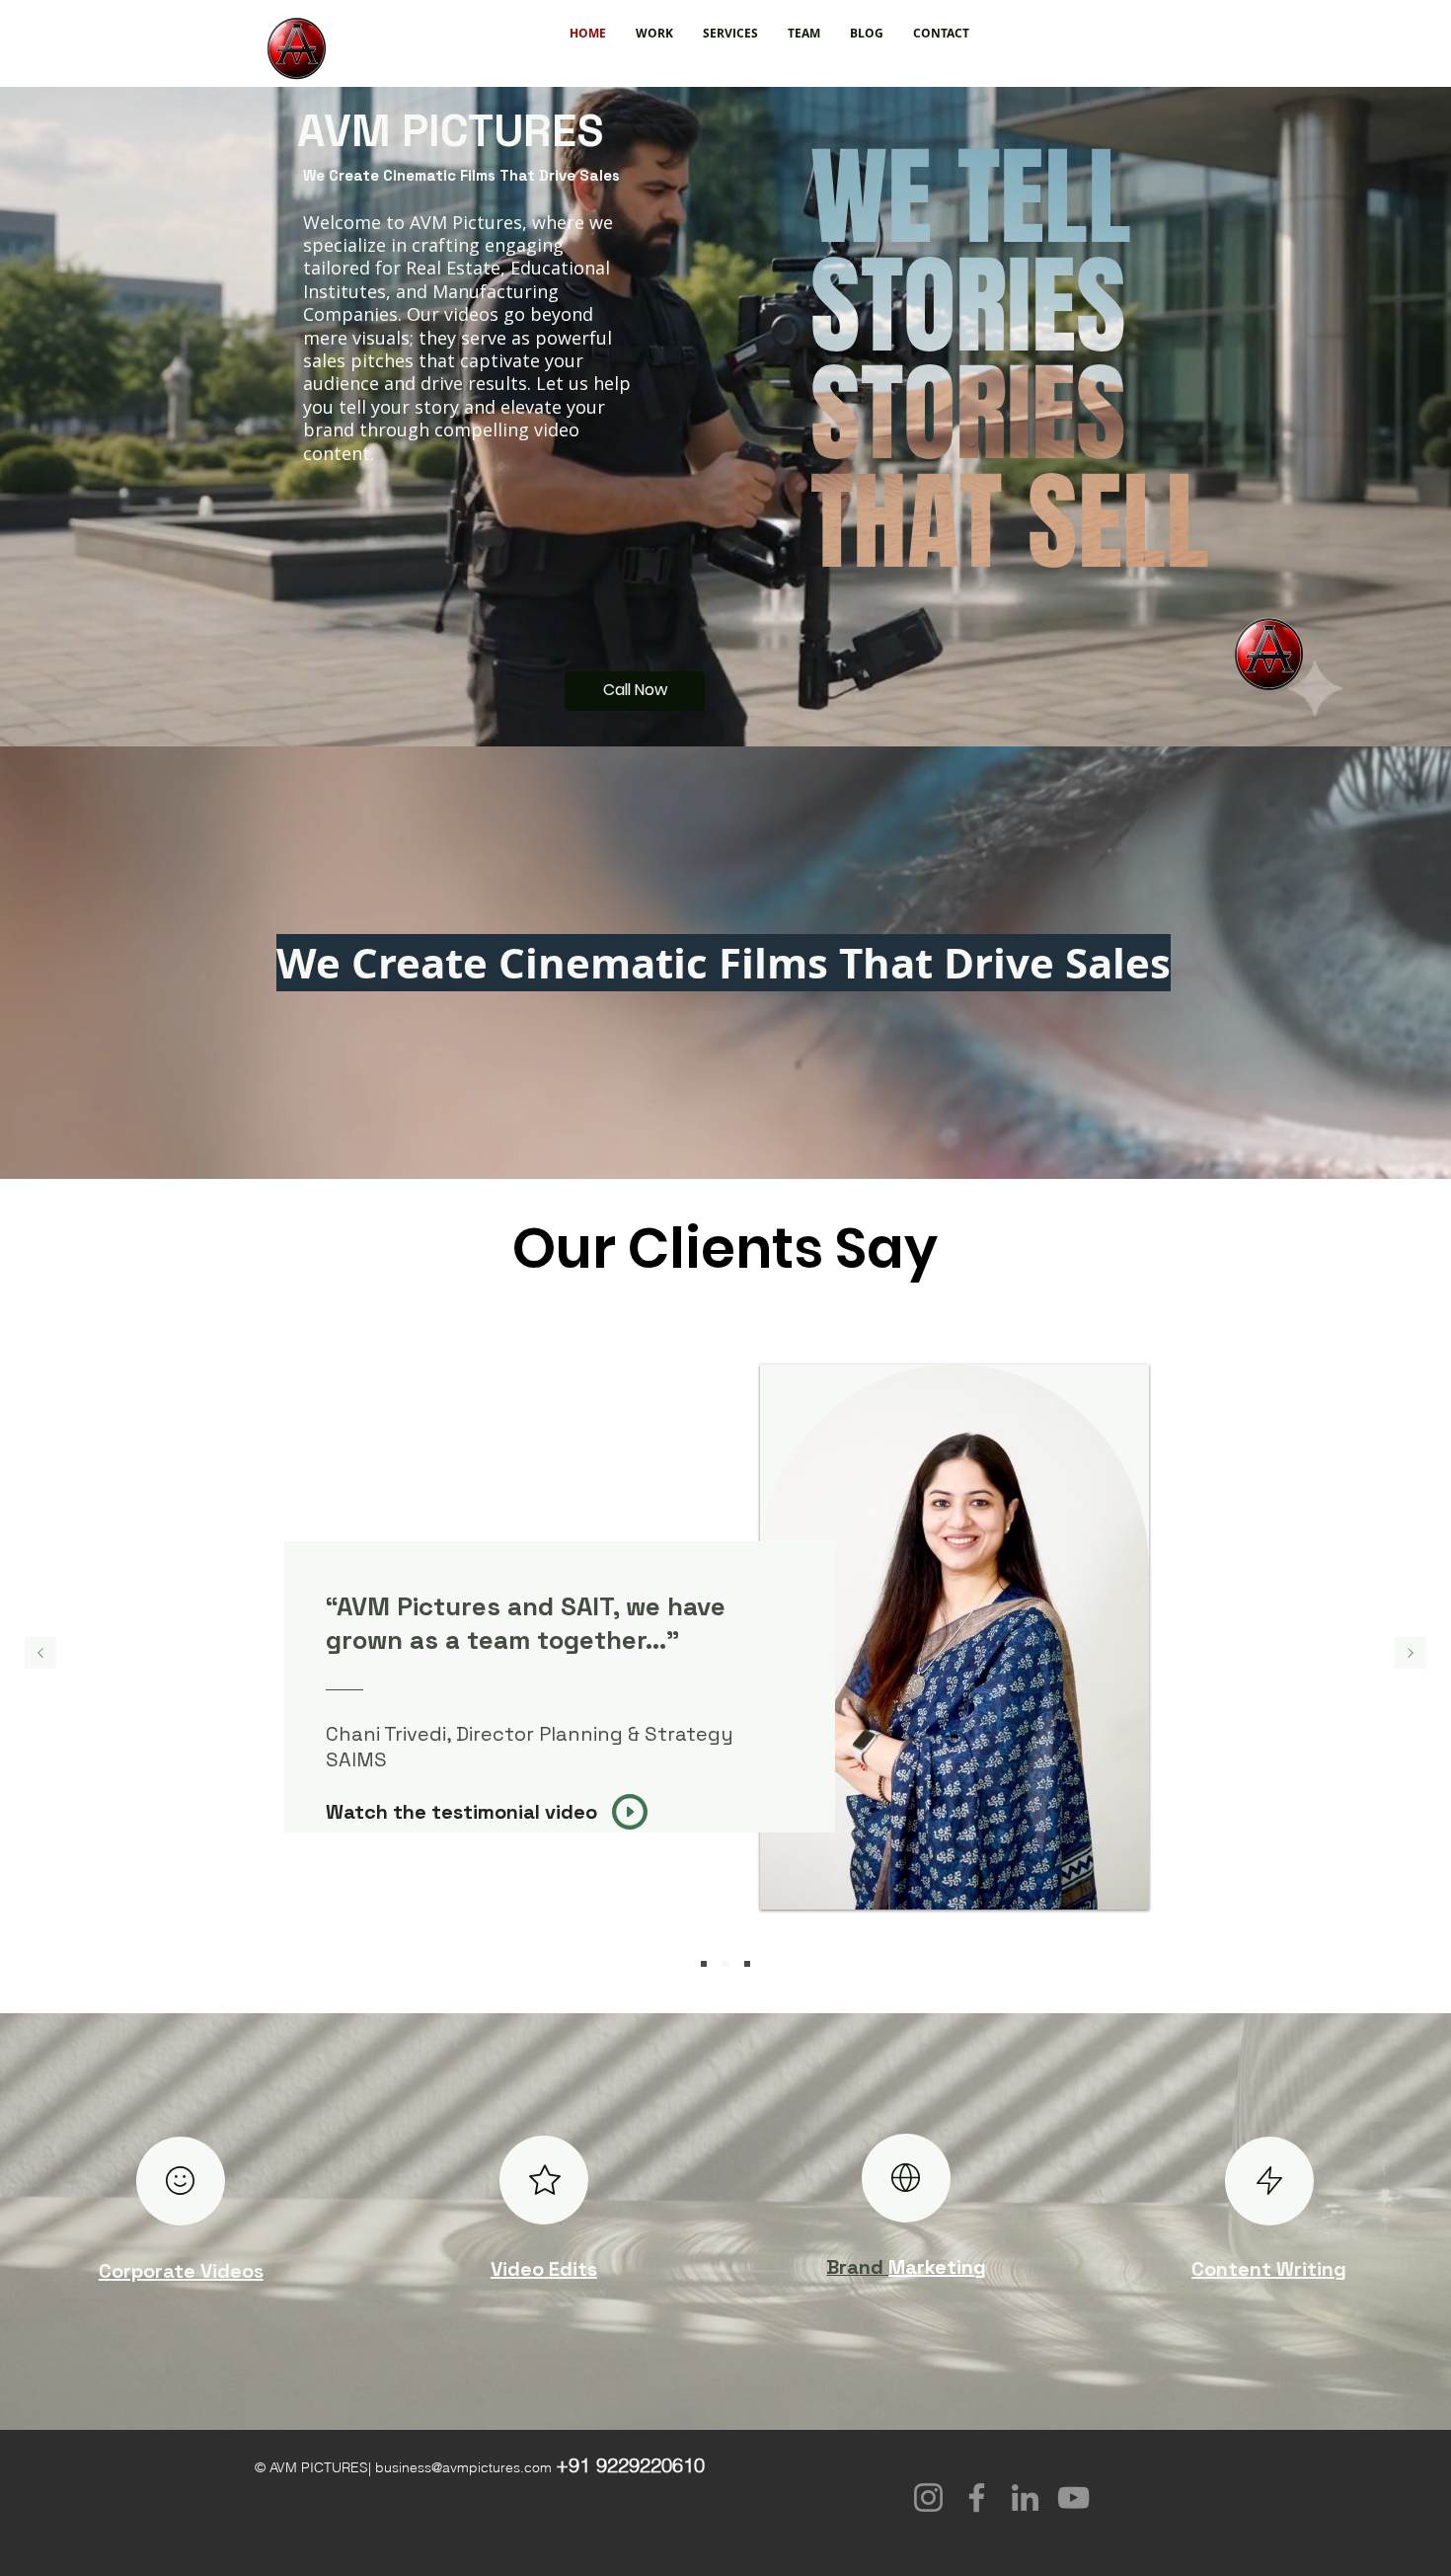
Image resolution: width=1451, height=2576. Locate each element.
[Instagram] (928, 2498)
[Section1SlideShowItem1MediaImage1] (704, 1964)
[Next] (1411, 1654)
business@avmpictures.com (463, 2467)
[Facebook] (977, 2498)
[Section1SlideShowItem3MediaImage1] (747, 1964)
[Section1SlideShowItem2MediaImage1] (725, 1964)
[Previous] (40, 1654)
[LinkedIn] (1025, 2498)
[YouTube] (1073, 2498)
